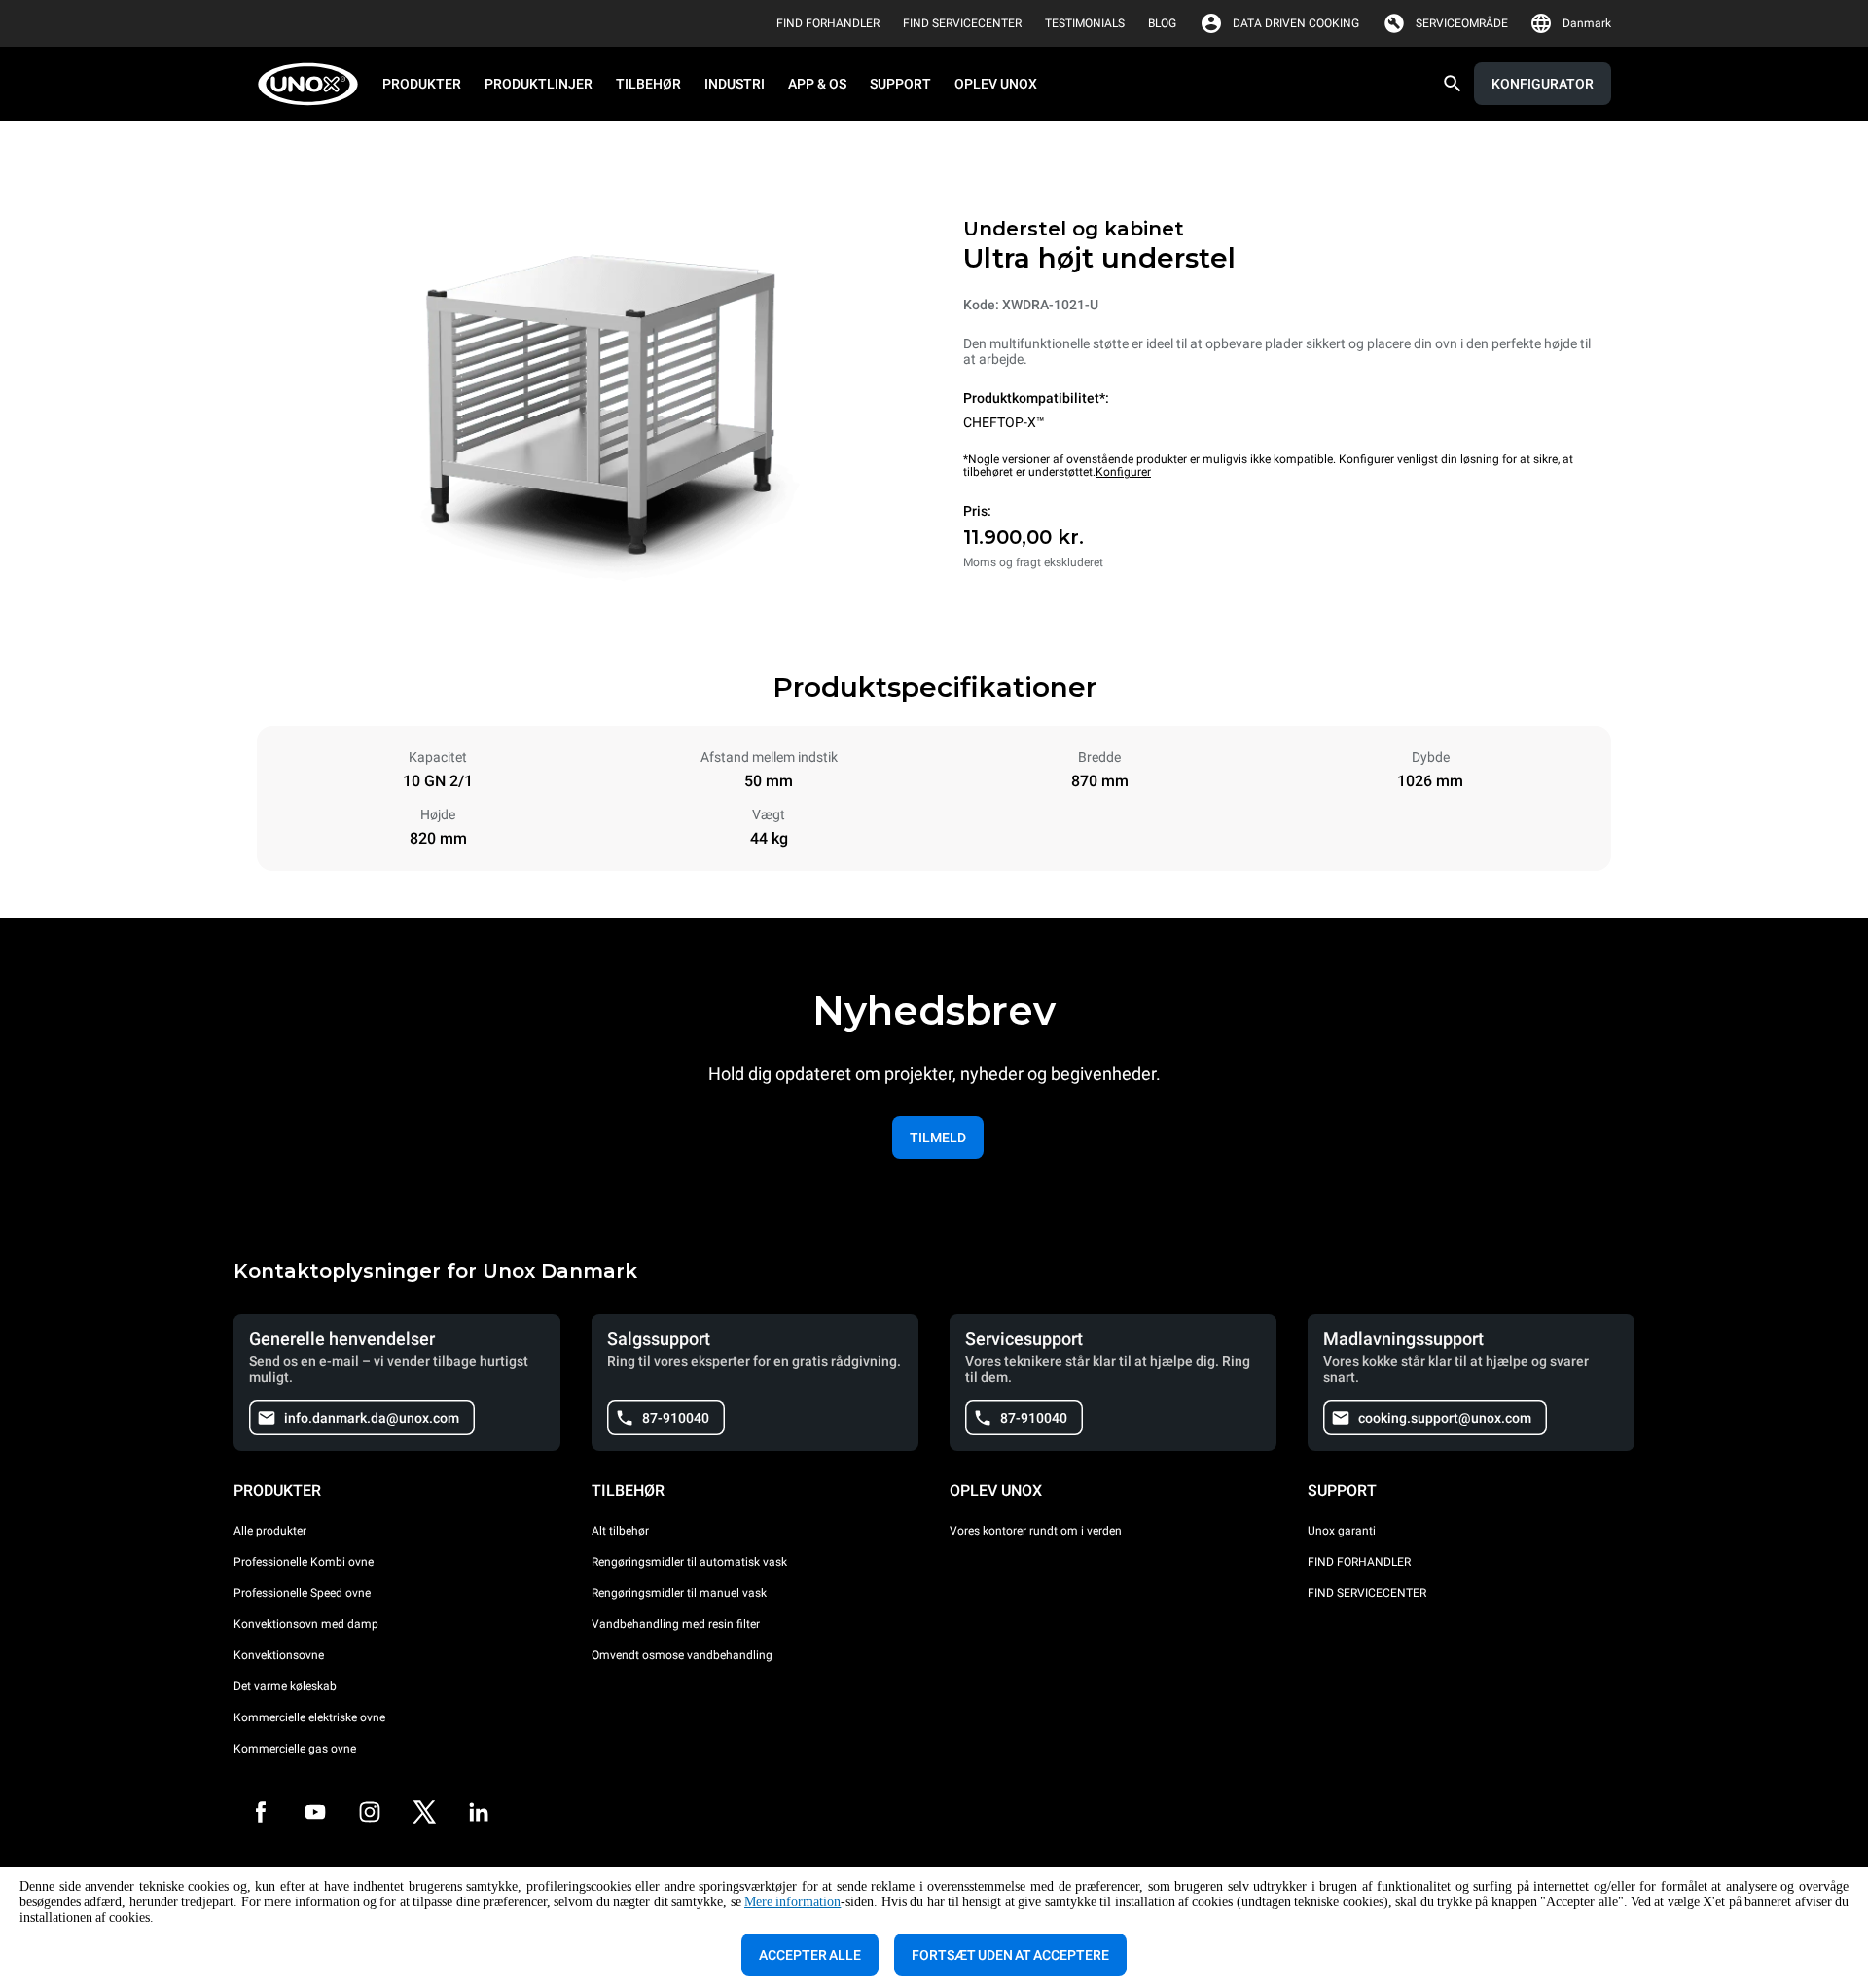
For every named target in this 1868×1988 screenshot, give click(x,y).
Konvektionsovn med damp (306, 1624)
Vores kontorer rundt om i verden (1036, 1531)
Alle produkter (270, 1531)
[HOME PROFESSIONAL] (314, 84)
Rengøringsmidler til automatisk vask (689, 1562)
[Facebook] (261, 1812)
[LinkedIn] (479, 1812)
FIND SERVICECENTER (1367, 1593)
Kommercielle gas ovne (295, 1749)
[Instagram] (370, 1812)
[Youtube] (315, 1812)
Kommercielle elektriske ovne (309, 1717)
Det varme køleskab (285, 1686)
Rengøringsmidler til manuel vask (679, 1593)
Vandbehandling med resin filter (676, 1624)
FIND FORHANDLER (1359, 1562)
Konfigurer (1123, 472)
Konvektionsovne (279, 1655)
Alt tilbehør (620, 1531)
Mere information (792, 1902)
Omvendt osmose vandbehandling (682, 1655)
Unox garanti (1342, 1531)
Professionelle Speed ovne (302, 1593)
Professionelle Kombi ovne (304, 1562)
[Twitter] (424, 1812)
